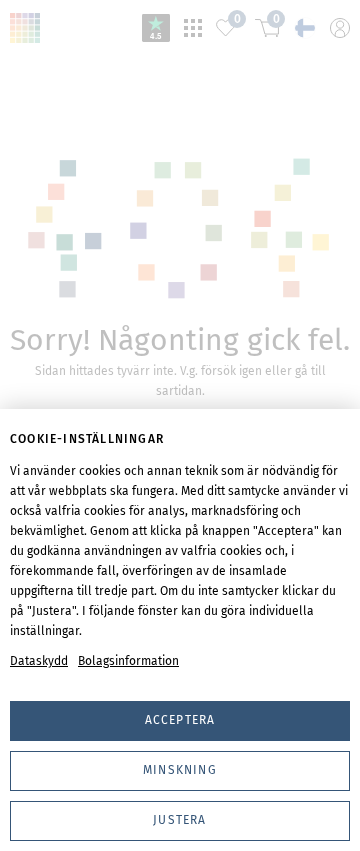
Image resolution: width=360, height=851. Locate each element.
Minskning (180, 770)
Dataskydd (39, 661)
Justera (179, 820)
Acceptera (180, 720)
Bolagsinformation (128, 661)
